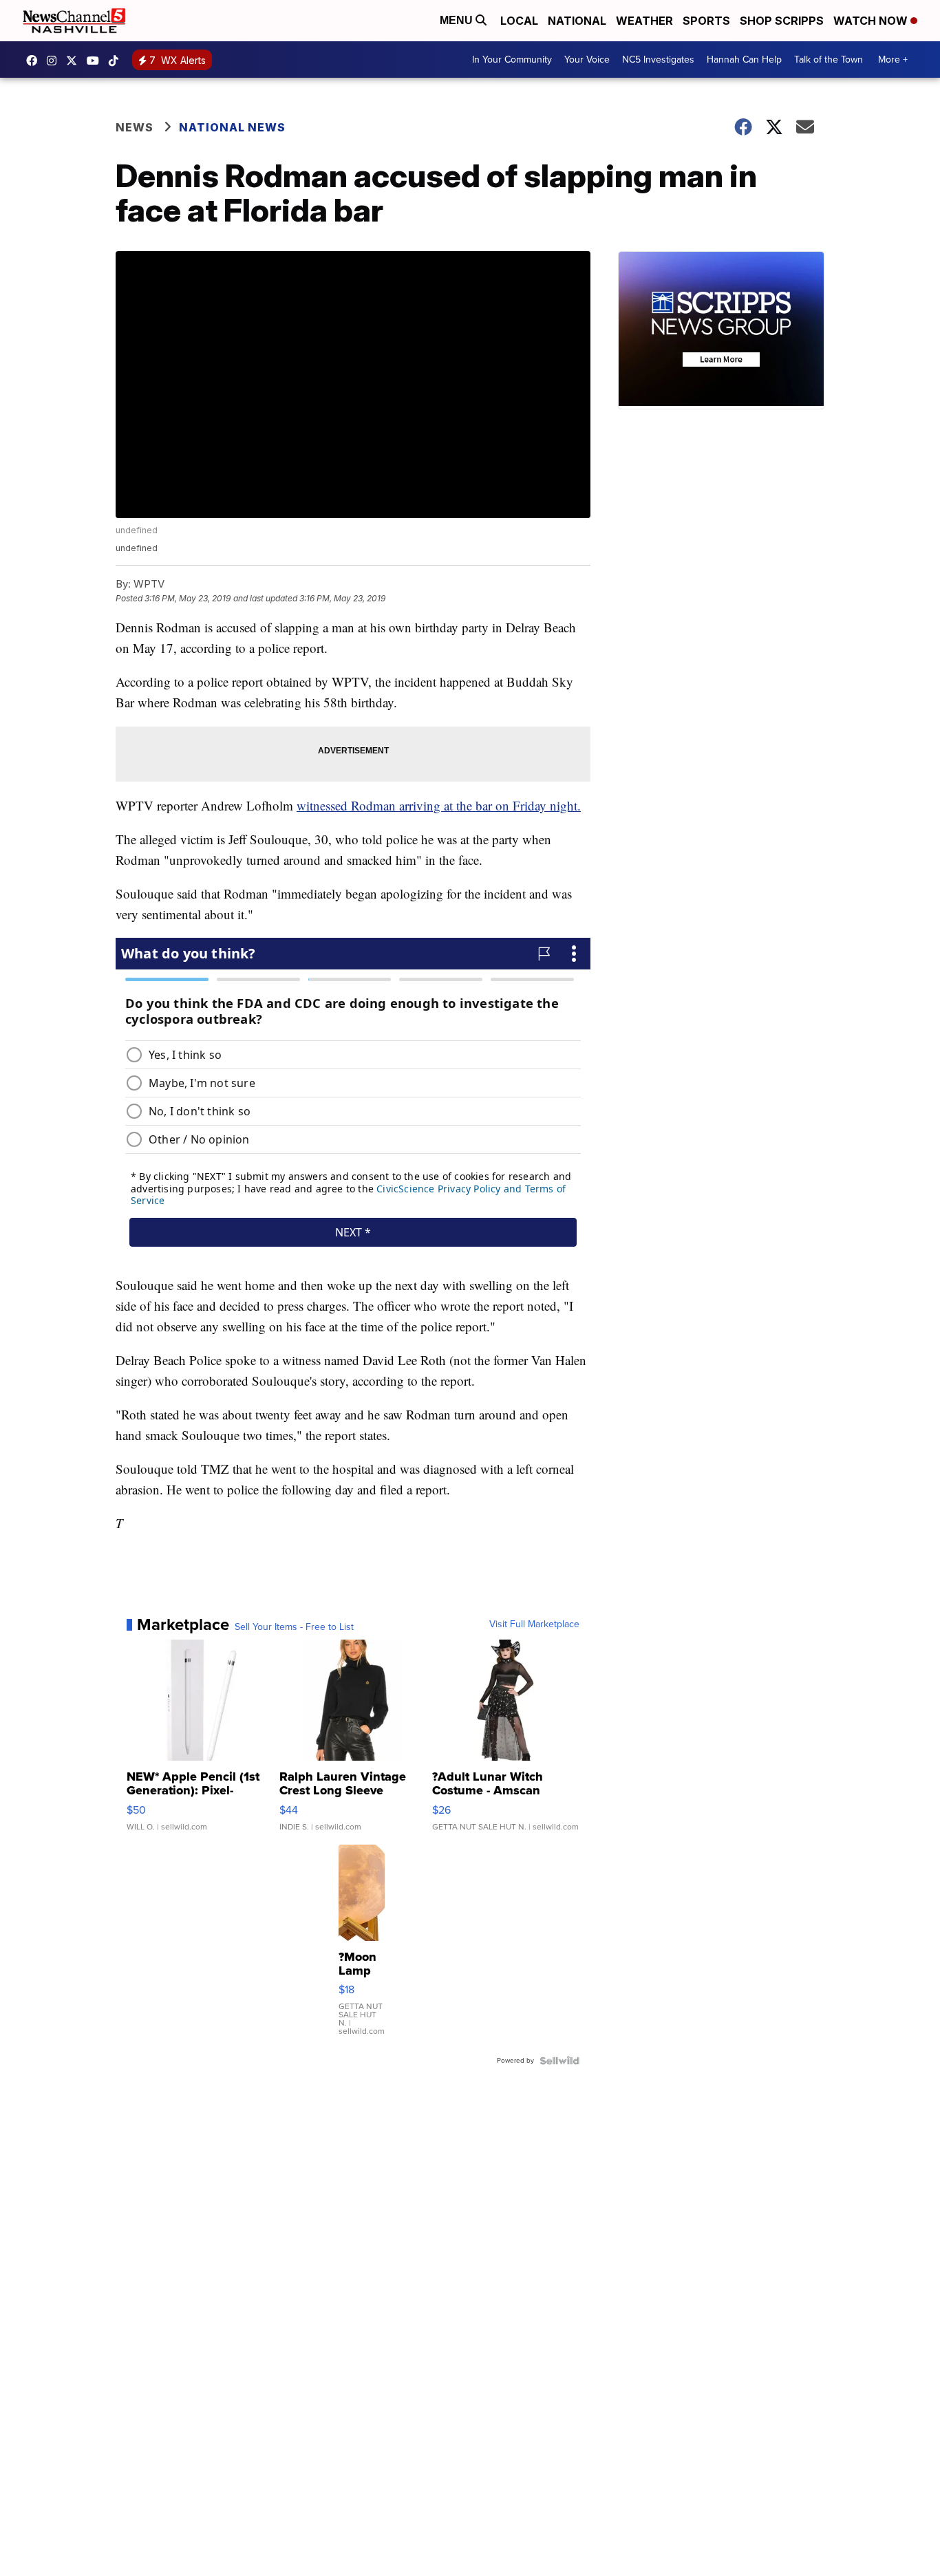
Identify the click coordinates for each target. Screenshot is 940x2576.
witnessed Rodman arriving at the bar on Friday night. (439, 805)
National (577, 21)
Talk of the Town (829, 60)
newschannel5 (35, 61)
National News (232, 127)
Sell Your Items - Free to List (294, 1627)
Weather (644, 21)
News (135, 127)
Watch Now (872, 21)
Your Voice (587, 60)
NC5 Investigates (658, 60)
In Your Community (512, 60)
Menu (458, 20)
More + (893, 60)
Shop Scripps (782, 21)
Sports (706, 21)
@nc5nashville (117, 61)
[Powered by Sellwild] (559, 2061)
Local (519, 21)
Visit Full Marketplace (534, 1624)
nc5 (75, 61)
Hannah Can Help (744, 60)
